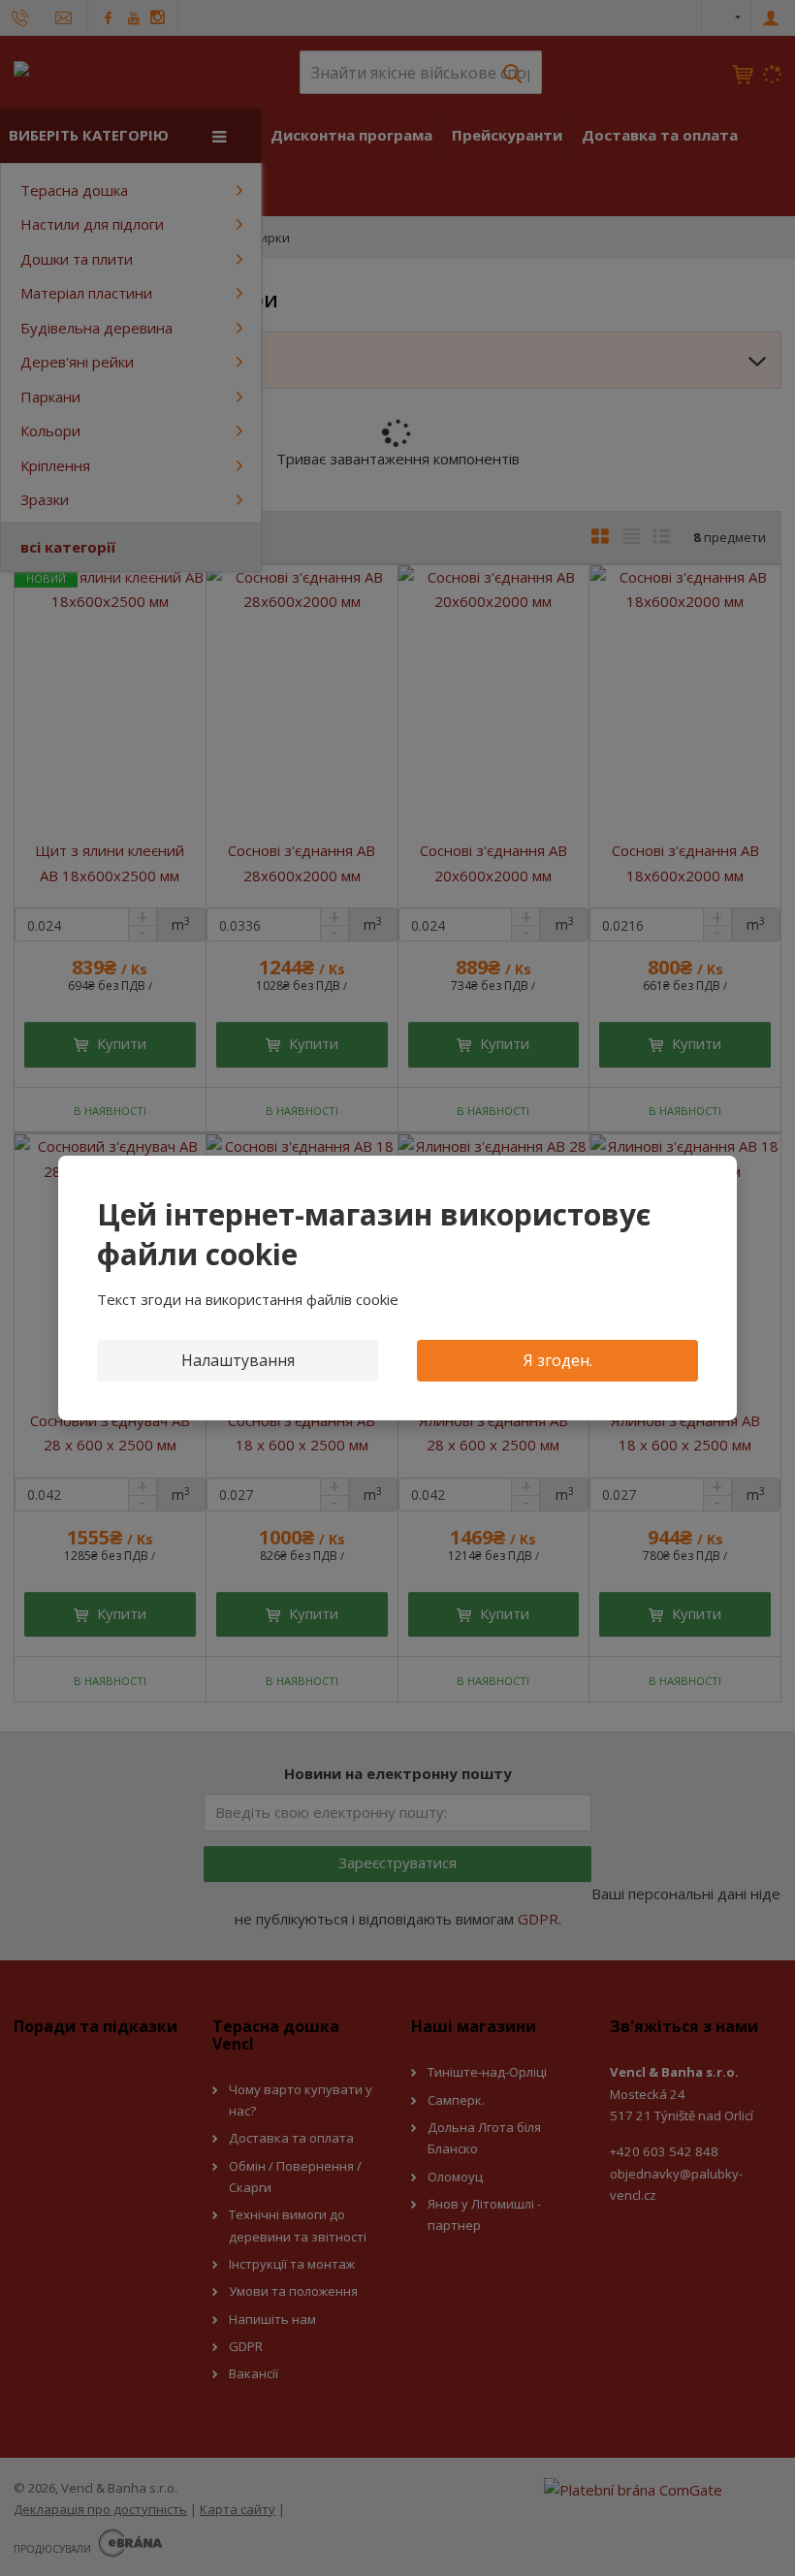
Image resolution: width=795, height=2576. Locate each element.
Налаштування (238, 1360)
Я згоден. (558, 1360)
